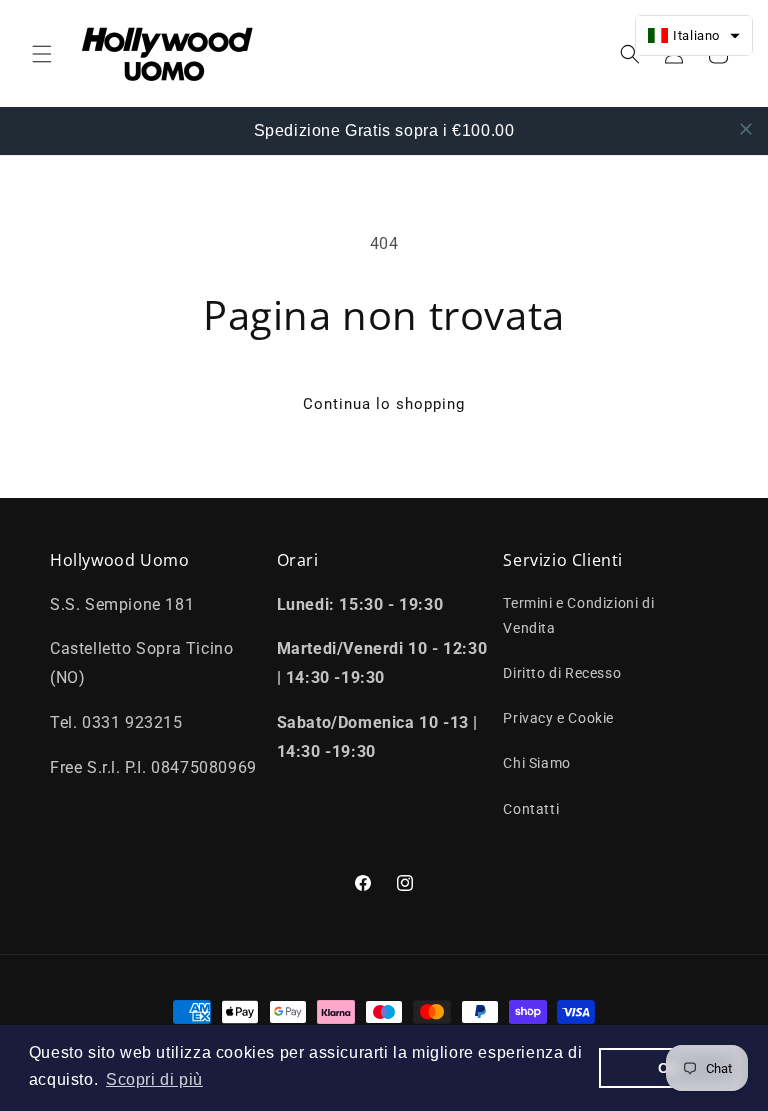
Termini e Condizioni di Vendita (578, 615)
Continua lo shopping (384, 404)
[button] (42, 54)
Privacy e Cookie (558, 718)
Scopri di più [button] (154, 1079)
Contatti (531, 809)
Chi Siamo (536, 763)
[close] (746, 129)
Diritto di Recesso (562, 673)
